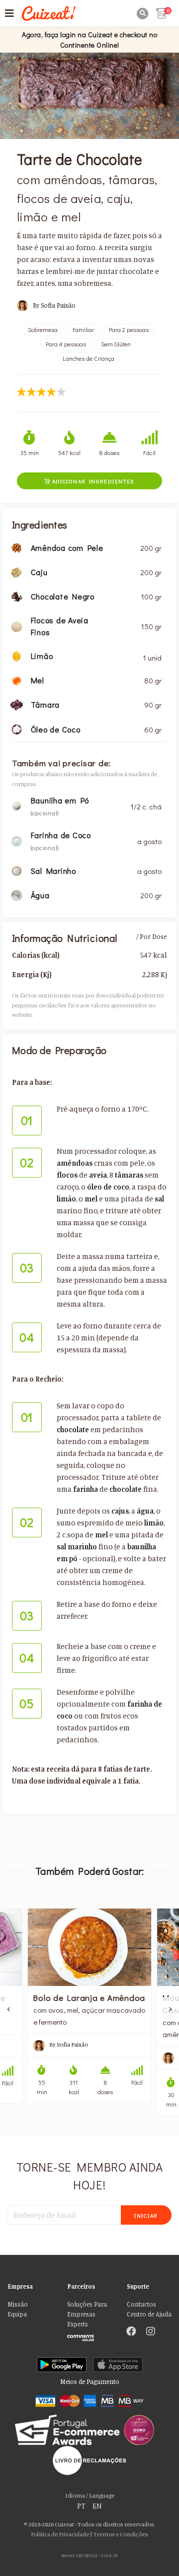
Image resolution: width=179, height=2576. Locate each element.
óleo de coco (108, 1187)
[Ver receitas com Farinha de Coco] (17, 840)
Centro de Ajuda (149, 2314)
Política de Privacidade (60, 2534)
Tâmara (45, 704)
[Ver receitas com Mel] (17, 680)
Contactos (141, 2304)
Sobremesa (43, 330)
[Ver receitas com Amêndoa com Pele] (17, 547)
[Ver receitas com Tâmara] (17, 704)
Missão (18, 2304)
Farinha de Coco (61, 835)
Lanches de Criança (89, 358)
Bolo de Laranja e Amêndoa (89, 1997)
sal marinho (77, 1547)
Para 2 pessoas (129, 330)
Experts (78, 2324)
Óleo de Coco (56, 729)
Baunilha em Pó (60, 800)
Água (40, 895)
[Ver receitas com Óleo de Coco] (17, 728)
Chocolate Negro (63, 596)
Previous (9, 2009)
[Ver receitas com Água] (17, 894)
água (145, 1511)
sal (159, 1199)
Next (170, 2009)
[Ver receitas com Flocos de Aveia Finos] (17, 626)
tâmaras (129, 1175)
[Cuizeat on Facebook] (131, 2332)
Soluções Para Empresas (87, 2309)
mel (91, 1199)
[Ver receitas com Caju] (17, 571)
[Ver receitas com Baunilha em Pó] (17, 805)
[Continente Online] (89, 2336)
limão (66, 1199)
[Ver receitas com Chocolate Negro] (17, 596)
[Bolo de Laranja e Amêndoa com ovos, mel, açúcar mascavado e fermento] (89, 1947)
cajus (120, 1511)
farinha (86, 1489)
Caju (39, 572)
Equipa (17, 2314)
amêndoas (75, 1163)
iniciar (146, 2215)
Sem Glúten (116, 344)
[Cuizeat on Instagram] (151, 2332)
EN (97, 2506)
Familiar (83, 330)
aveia (98, 1175)
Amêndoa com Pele (67, 548)
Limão (42, 656)
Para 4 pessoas (66, 344)
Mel (38, 680)
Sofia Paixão (58, 305)
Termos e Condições (121, 2534)
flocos (67, 1175)
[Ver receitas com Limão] (17, 655)
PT (81, 2506)
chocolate (73, 1429)
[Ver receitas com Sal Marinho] (17, 870)
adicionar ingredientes (89, 481)
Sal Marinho (53, 871)
